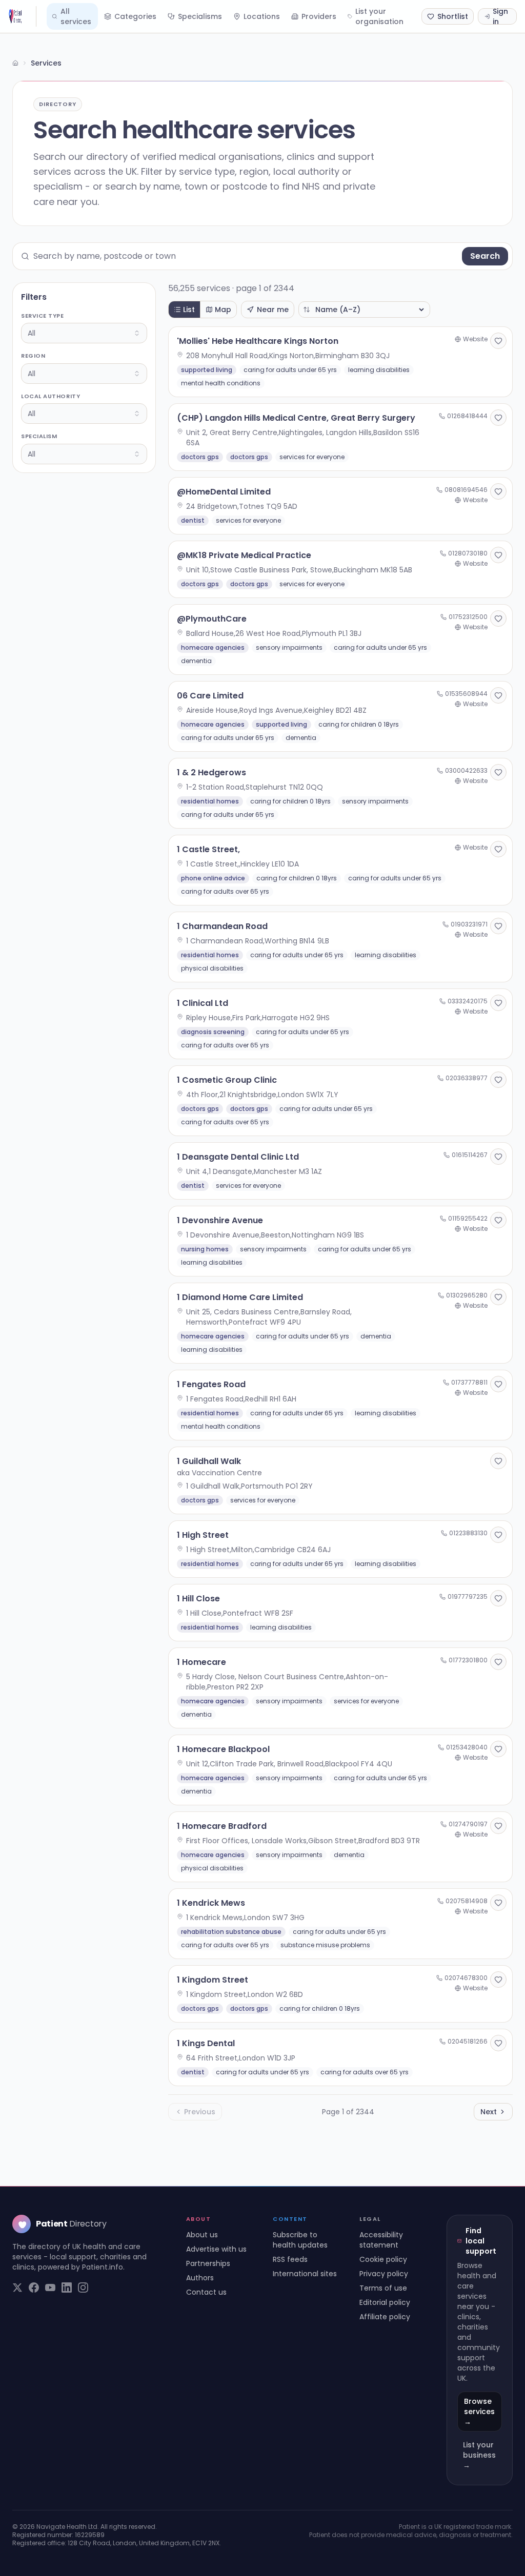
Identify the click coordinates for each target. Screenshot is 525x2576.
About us (202, 2235)
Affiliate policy (385, 2317)
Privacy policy (384, 2274)
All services (76, 16)
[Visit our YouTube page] (50, 2288)
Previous (200, 2112)
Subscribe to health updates (300, 2240)
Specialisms (200, 16)
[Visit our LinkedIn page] (67, 2288)
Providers (319, 16)
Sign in (500, 16)
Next (489, 2112)
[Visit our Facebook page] (34, 2288)
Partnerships (208, 2263)
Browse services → (479, 2412)
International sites (305, 2274)
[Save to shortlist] (498, 341)
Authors (200, 2278)
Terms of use (383, 2288)
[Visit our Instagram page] (83, 2288)
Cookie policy (383, 2259)
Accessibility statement (381, 2240)
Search (485, 256)
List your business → (479, 2455)
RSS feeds (290, 2259)
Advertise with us (216, 2249)
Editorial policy (385, 2302)
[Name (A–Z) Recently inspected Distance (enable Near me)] (364, 310)
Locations (262, 16)
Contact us (206, 2292)
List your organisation (379, 16)
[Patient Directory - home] (22, 16)
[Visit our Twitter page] (17, 2288)
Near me (273, 310)
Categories (135, 16)
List (189, 310)
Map (223, 310)
